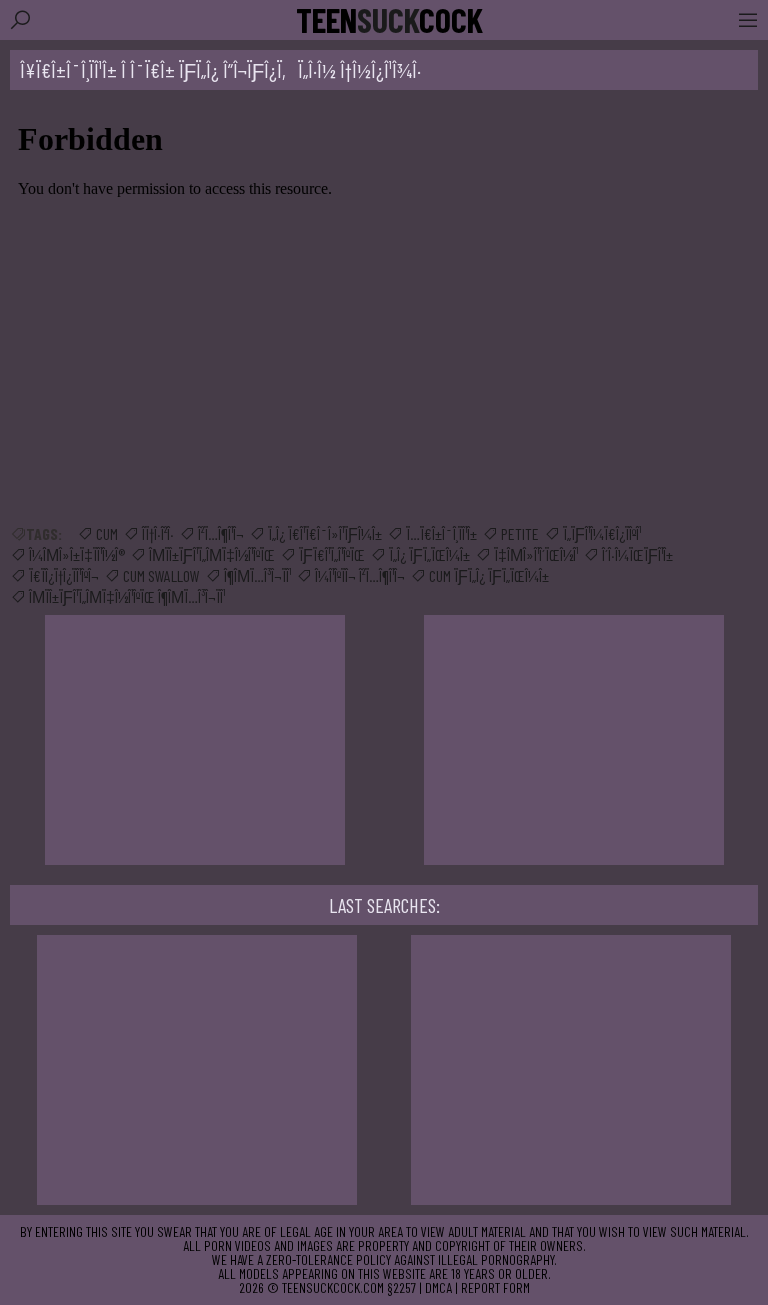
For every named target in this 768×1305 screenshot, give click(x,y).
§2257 (401, 1287)
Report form (495, 1287)
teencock (389, 20)
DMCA (438, 1287)
